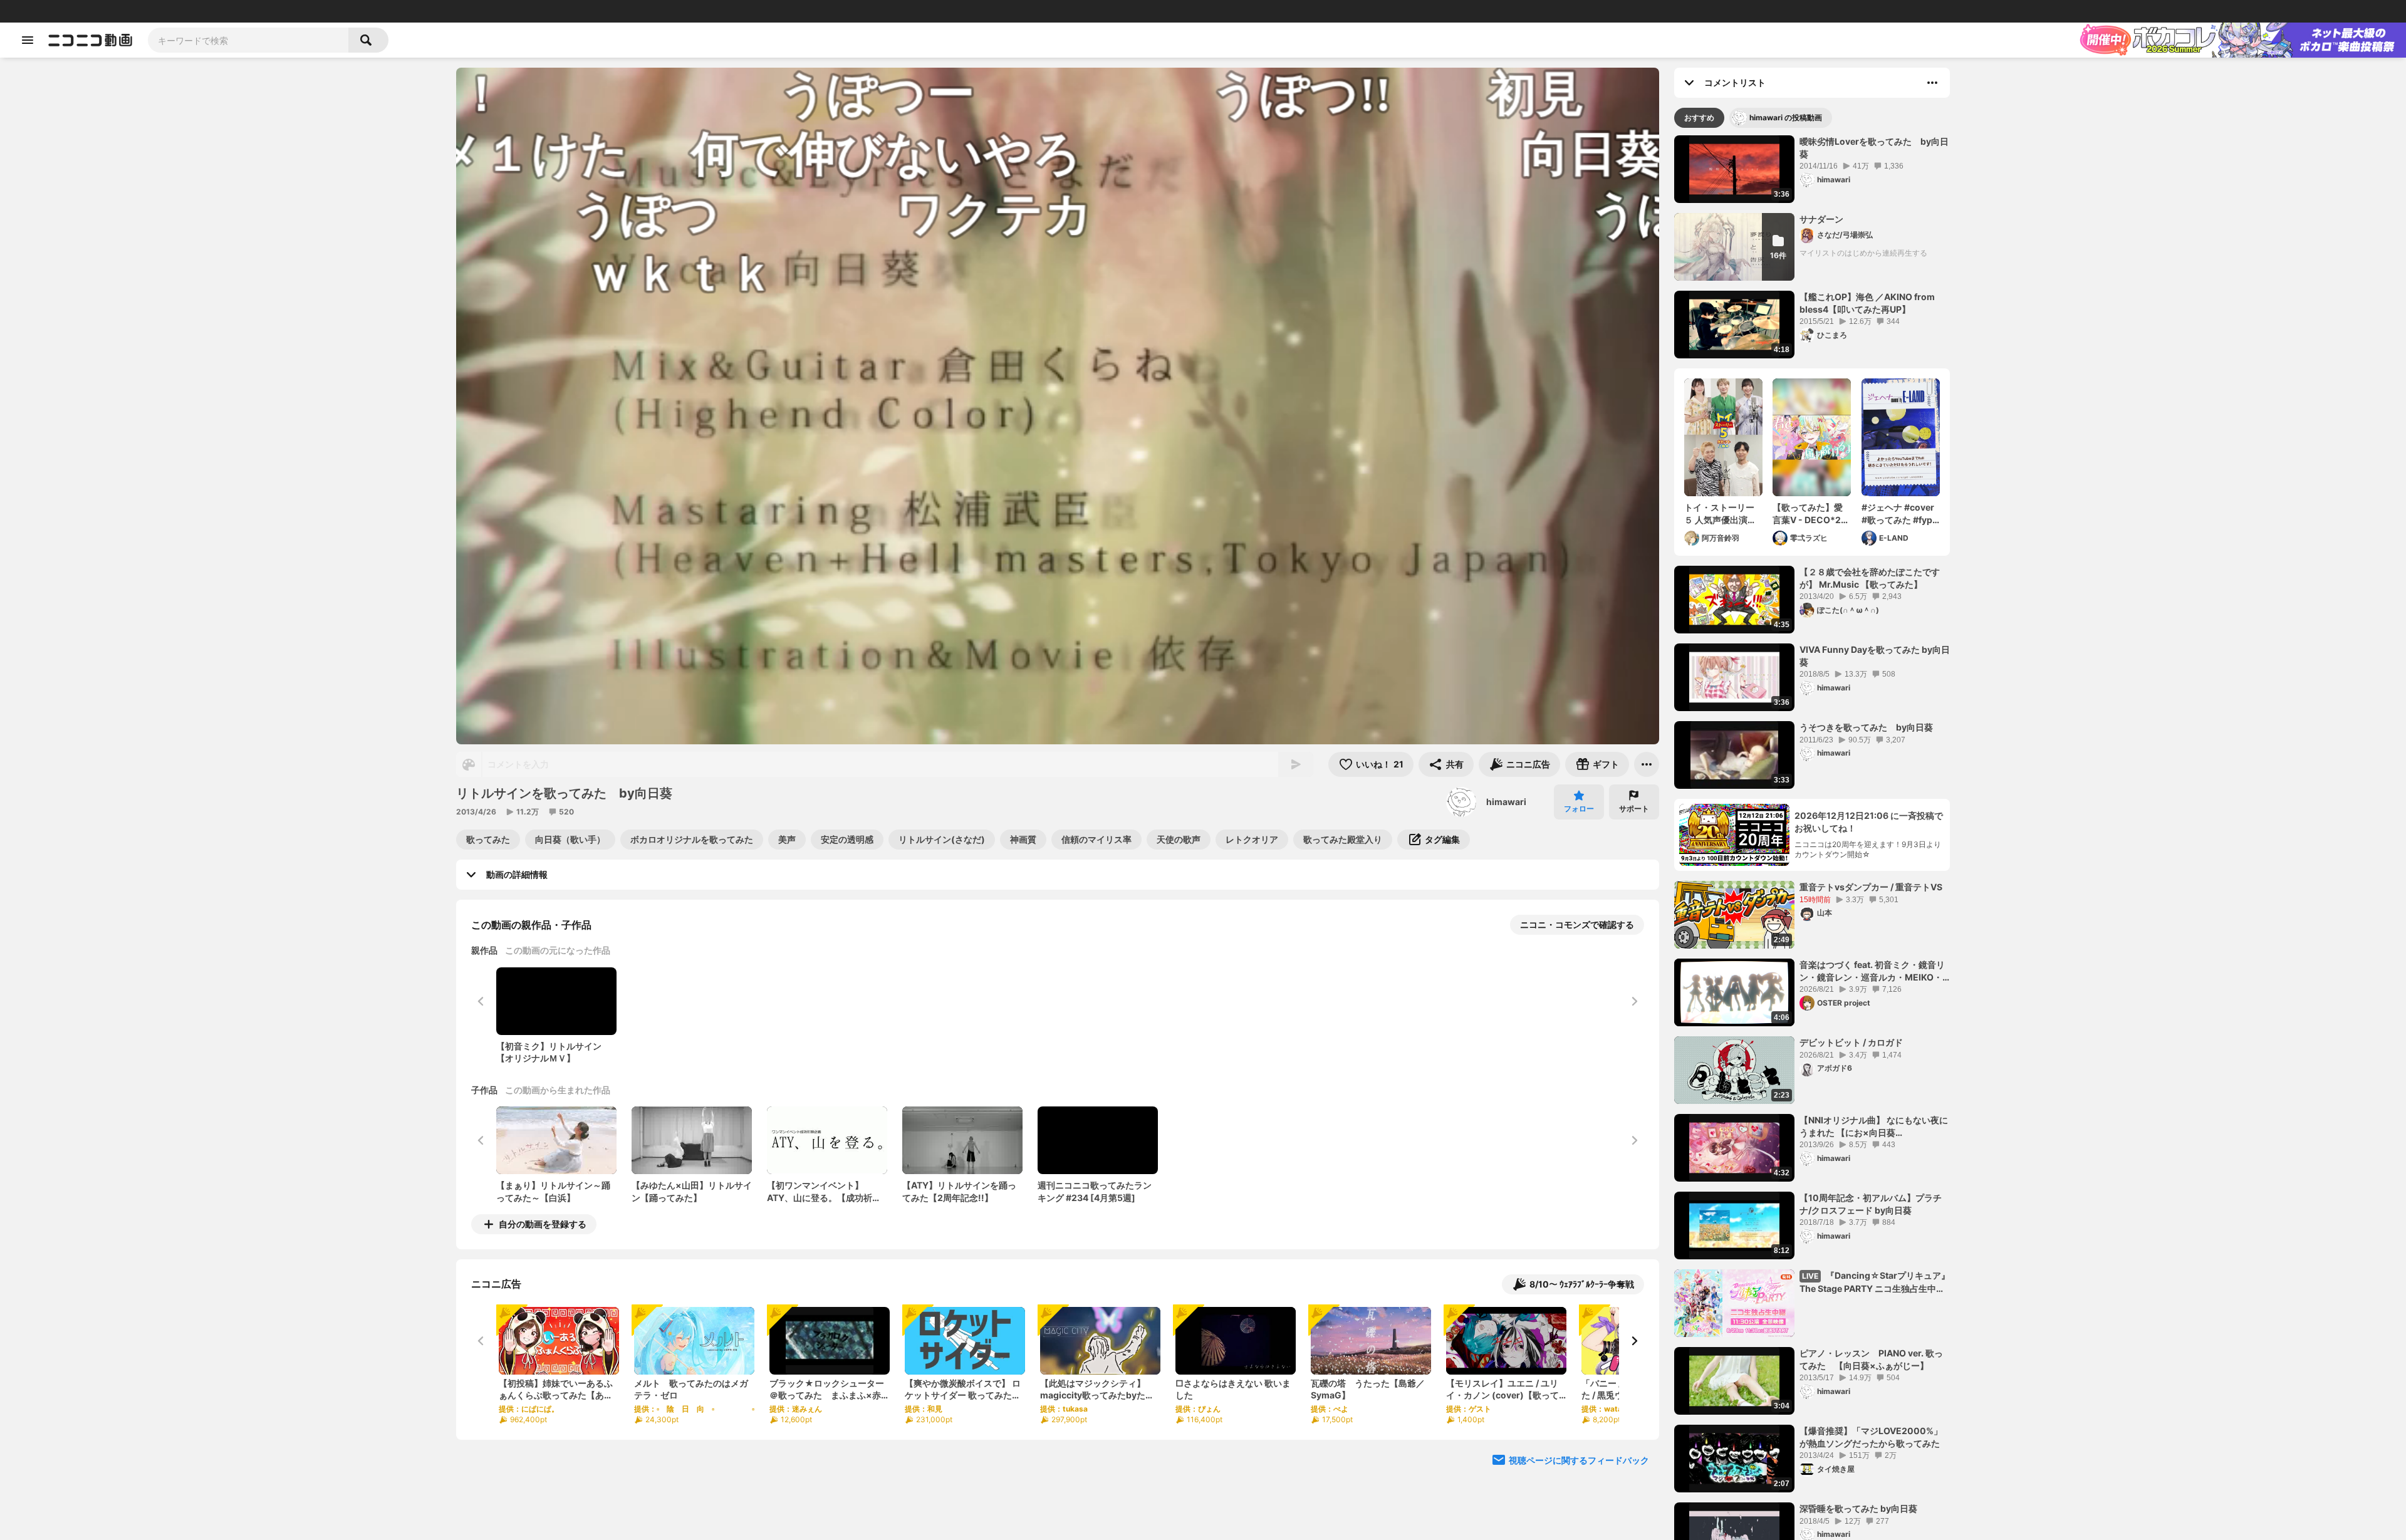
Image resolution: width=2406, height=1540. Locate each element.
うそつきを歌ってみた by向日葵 (1866, 727)
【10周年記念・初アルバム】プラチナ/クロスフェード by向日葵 (1871, 1204)
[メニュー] (1647, 764)
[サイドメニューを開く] (28, 40)
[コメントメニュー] (1932, 83)
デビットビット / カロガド (1851, 1042)
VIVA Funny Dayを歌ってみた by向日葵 (1875, 656)
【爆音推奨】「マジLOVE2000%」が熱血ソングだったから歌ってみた (1871, 1437)
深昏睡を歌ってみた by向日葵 (1858, 1508)
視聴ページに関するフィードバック (1579, 1460)
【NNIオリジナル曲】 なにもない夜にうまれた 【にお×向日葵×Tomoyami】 (1874, 1126)
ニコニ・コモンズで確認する (1577, 924)
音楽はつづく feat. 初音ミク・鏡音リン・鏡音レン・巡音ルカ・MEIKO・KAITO (1872, 971)
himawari (1506, 802)
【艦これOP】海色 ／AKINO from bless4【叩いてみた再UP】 (1867, 303)
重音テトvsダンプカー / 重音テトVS (1871, 887)
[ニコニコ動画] (90, 40)
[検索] (368, 40)
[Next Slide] (1634, 1341)
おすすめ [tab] (1699, 117)
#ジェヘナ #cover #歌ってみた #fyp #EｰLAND (1898, 514)
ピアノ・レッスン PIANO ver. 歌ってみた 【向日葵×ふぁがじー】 (1871, 1359)
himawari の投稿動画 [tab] (1786, 117)
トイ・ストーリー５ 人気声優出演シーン (1720, 514)
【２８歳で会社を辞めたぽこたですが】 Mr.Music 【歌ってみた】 (1870, 578)
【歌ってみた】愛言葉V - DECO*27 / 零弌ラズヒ (1812, 514)
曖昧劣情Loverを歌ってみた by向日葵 (1874, 148)
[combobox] (248, 40)
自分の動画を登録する (543, 1224)
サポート (1634, 809)
